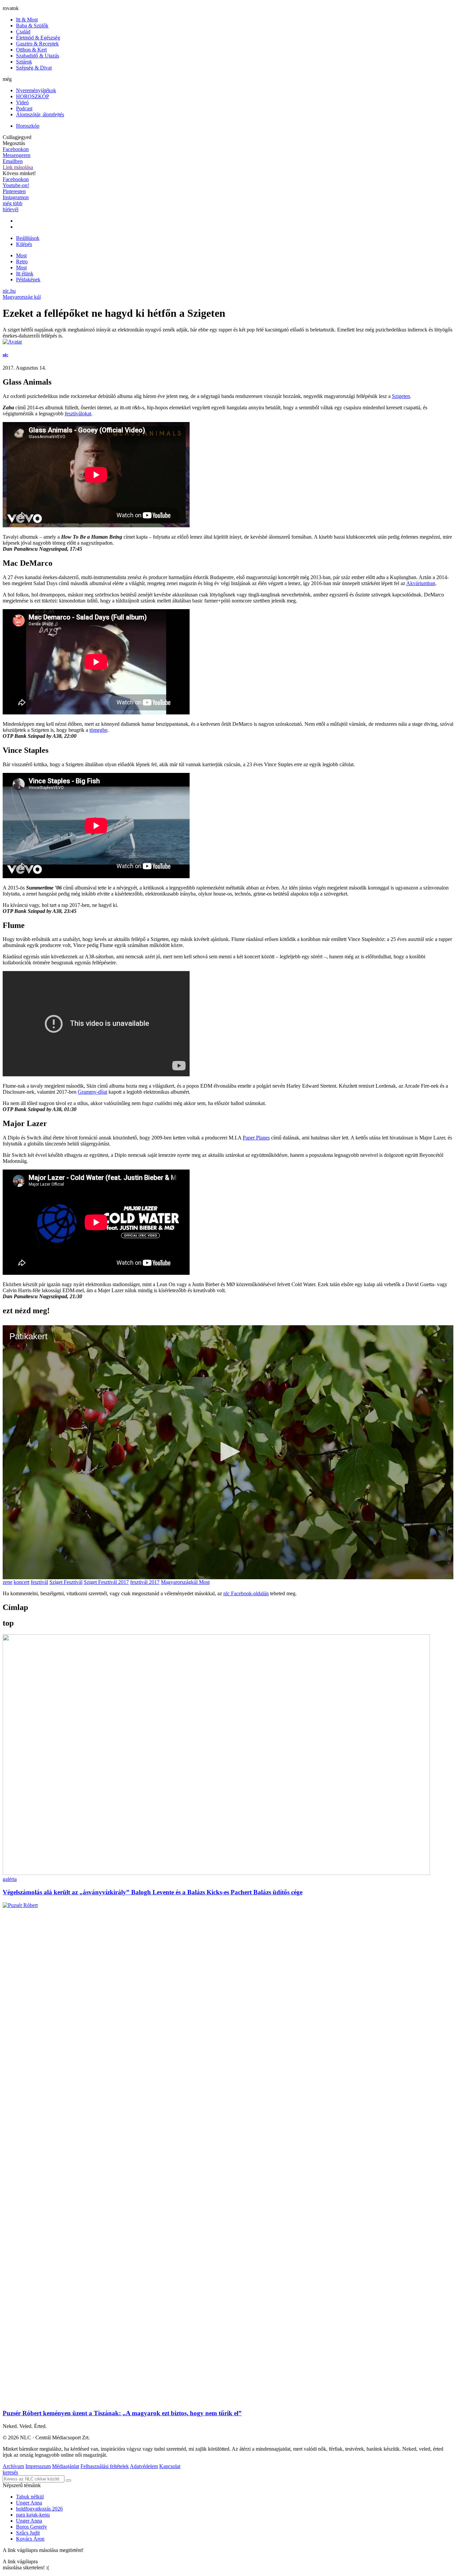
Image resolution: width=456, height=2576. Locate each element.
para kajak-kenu (33, 2515)
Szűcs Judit (28, 2533)
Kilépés (24, 244)
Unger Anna (29, 2503)
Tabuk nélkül (30, 2497)
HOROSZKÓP (33, 96)
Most (21, 267)
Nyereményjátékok (36, 90)
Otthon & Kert (31, 50)
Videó (22, 102)
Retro (22, 261)
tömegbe (98, 730)
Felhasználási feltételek (105, 2466)
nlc (6, 355)
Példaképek (28, 280)
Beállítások (28, 238)
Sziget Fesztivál (66, 1582)
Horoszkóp (28, 126)
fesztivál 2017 (145, 1582)
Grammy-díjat (92, 1092)
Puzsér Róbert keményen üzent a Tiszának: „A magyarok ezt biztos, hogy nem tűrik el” (122, 2413)
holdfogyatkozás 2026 (39, 2509)
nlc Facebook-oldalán (246, 1593)
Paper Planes (256, 1138)
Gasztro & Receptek (37, 44)
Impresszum (38, 2466)
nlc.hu (9, 291)
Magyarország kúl (22, 297)
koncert (22, 1582)
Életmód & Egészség (38, 38)
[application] (228, 1452)
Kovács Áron (30, 2539)
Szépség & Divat (34, 68)
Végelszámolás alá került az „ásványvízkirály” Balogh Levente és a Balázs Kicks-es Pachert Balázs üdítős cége (153, 1892)
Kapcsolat (170, 2466)
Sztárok (24, 62)
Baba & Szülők (32, 26)
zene (8, 1582)
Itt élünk (25, 274)
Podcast (24, 108)
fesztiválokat (78, 414)
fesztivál (39, 1582)
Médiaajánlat (66, 2466)
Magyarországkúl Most (185, 1582)
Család (23, 32)
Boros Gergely (32, 2527)
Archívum (13, 2466)
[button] (228, 1452)
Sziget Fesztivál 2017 (106, 1582)
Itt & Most (27, 20)
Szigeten (401, 396)
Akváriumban (421, 583)
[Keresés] (68, 2480)
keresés (10, 2472)
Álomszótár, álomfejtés (40, 114)
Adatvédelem (144, 2466)
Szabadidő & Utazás (38, 56)
